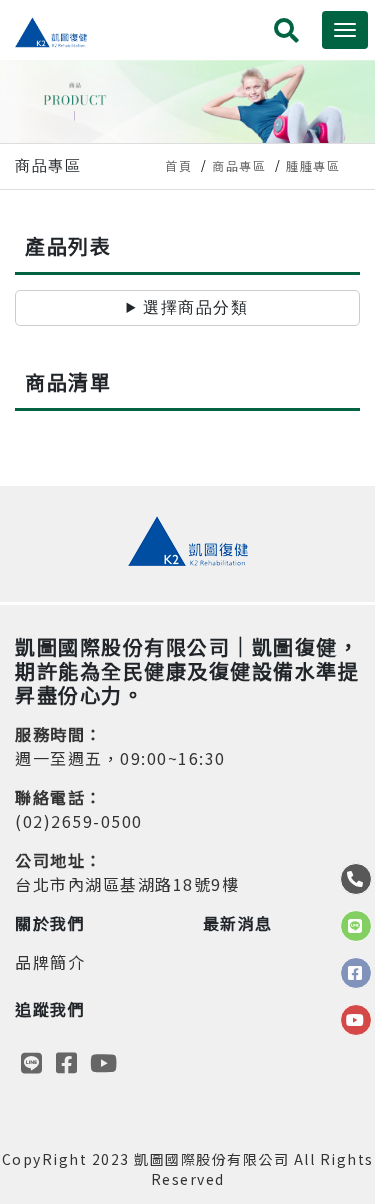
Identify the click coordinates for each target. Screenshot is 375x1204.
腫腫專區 (313, 165)
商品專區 (239, 165)
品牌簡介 (50, 962)
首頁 (178, 165)
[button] (287, 33)
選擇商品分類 (195, 307)
